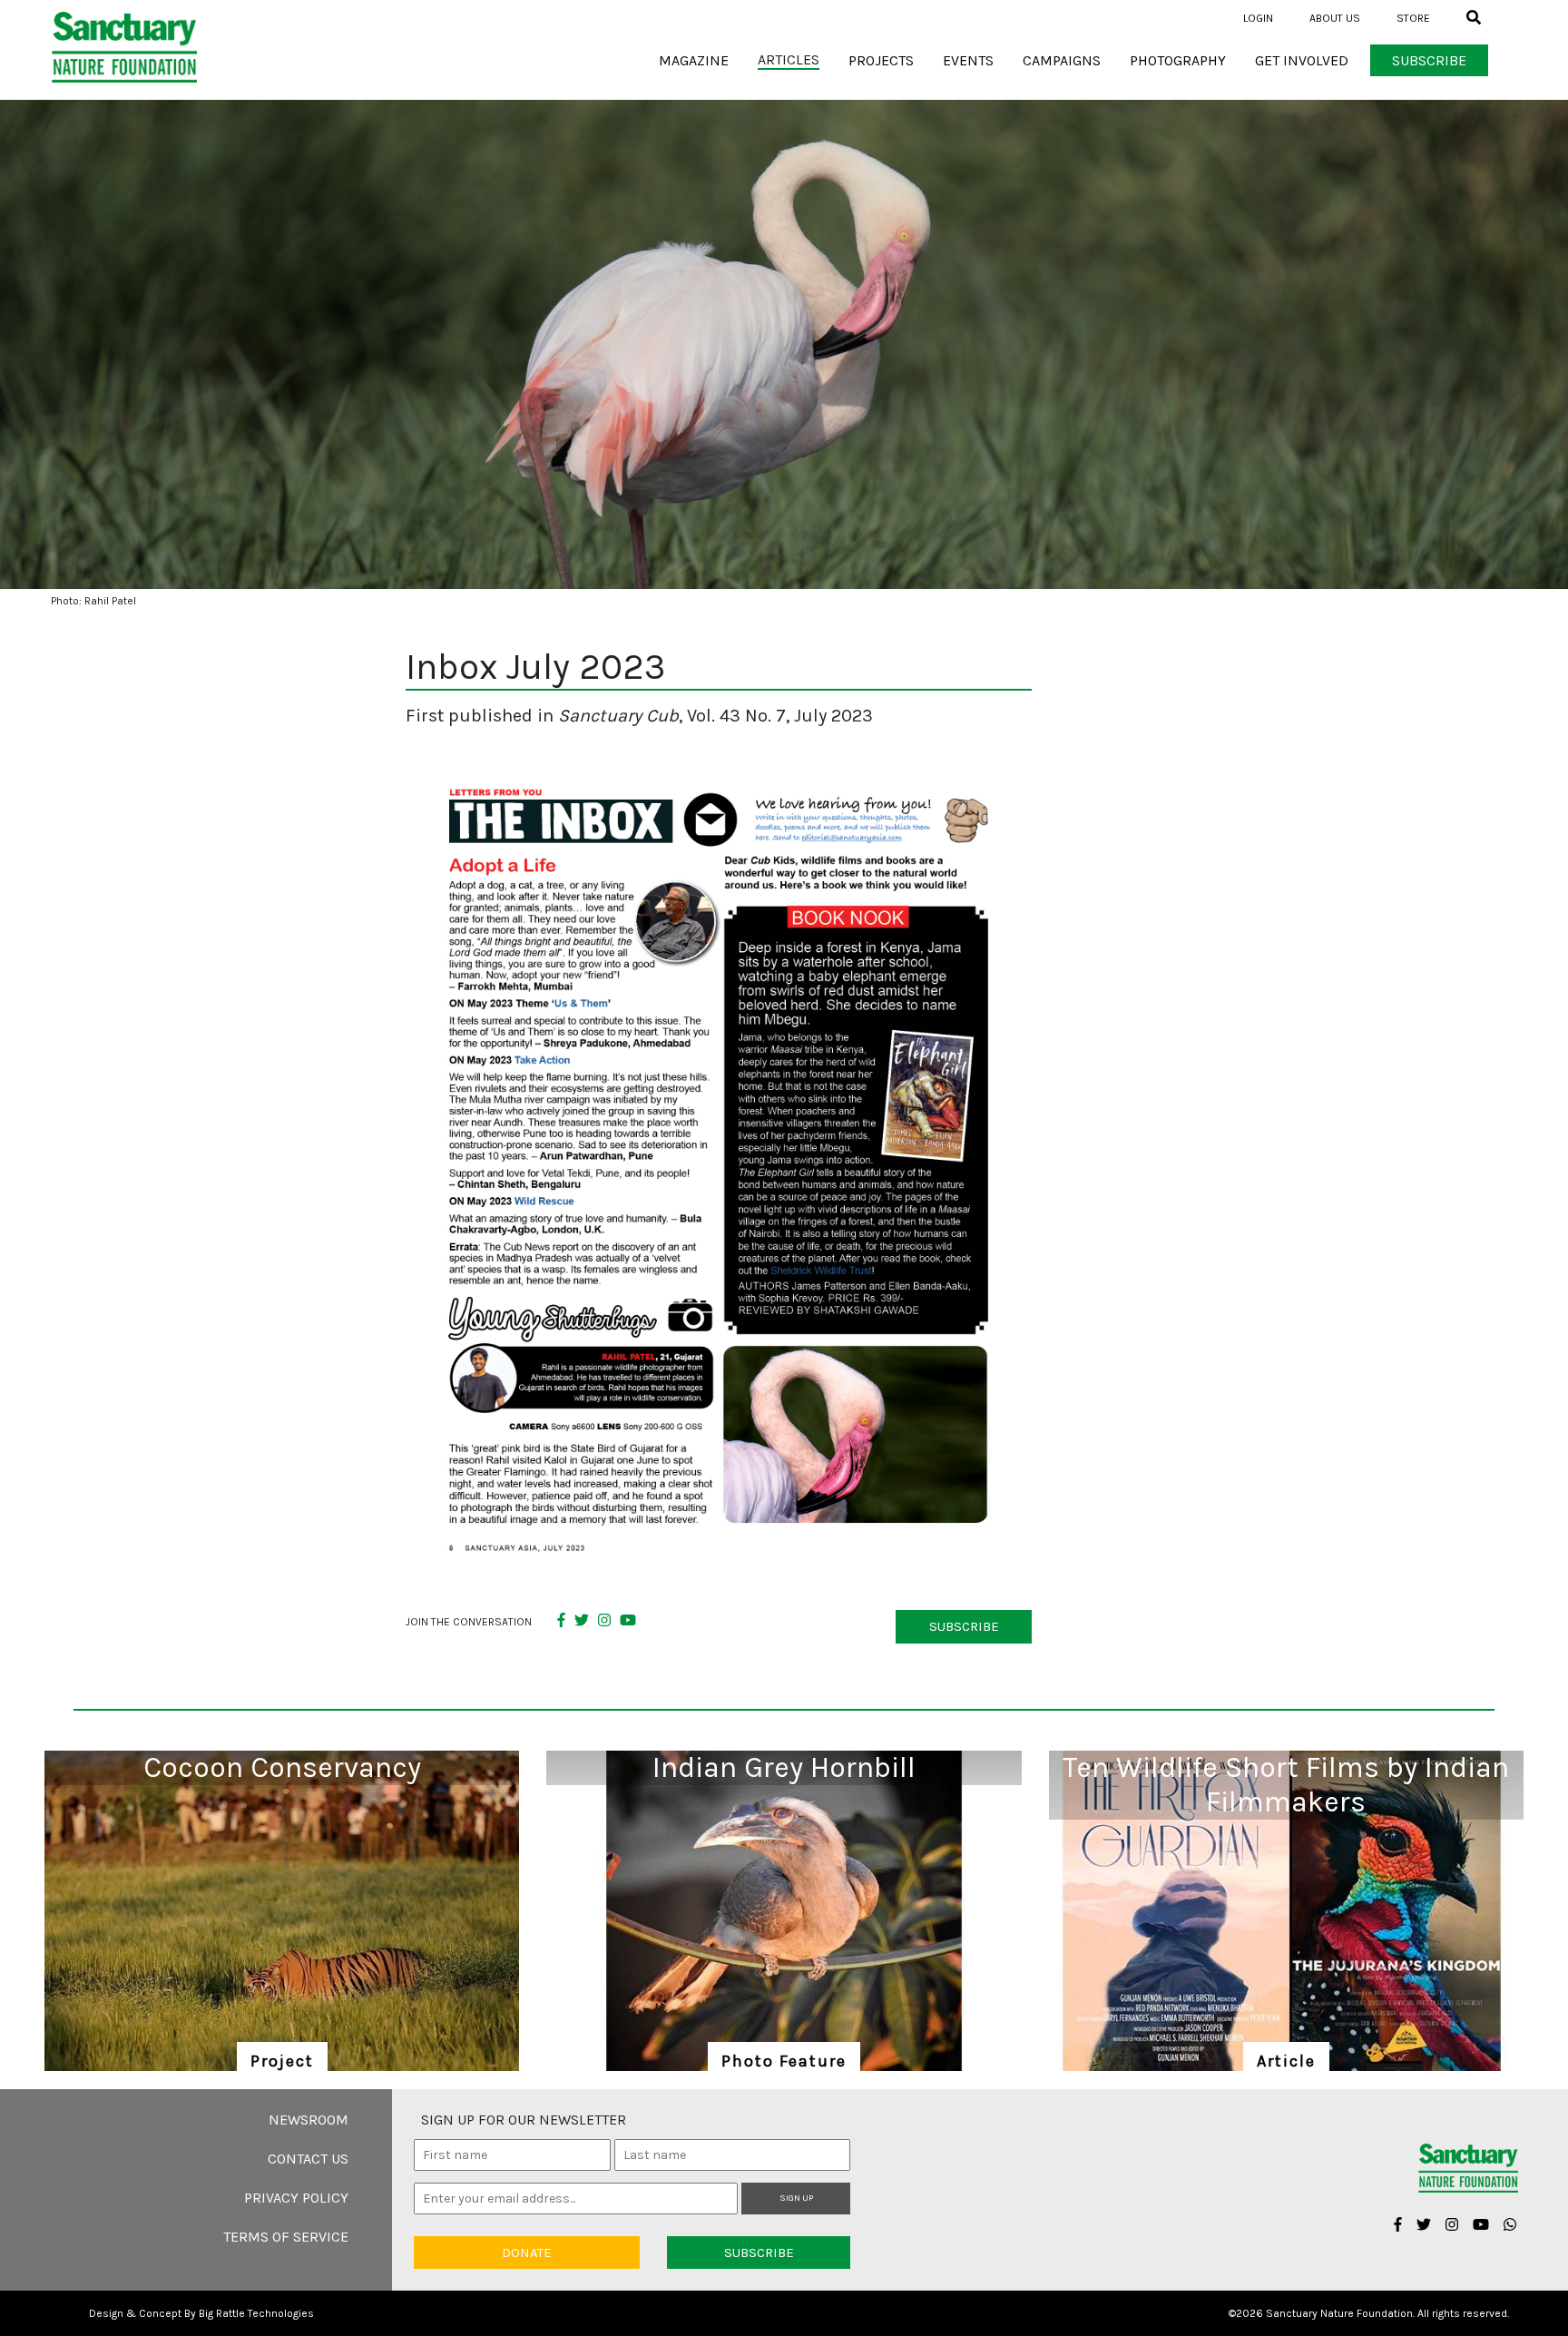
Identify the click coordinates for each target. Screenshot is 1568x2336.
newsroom (309, 2120)
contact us (308, 2159)
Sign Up (796, 2198)
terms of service (286, 2237)
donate (527, 2253)
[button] (1466, 18)
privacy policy (296, 2198)
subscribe (964, 1626)
